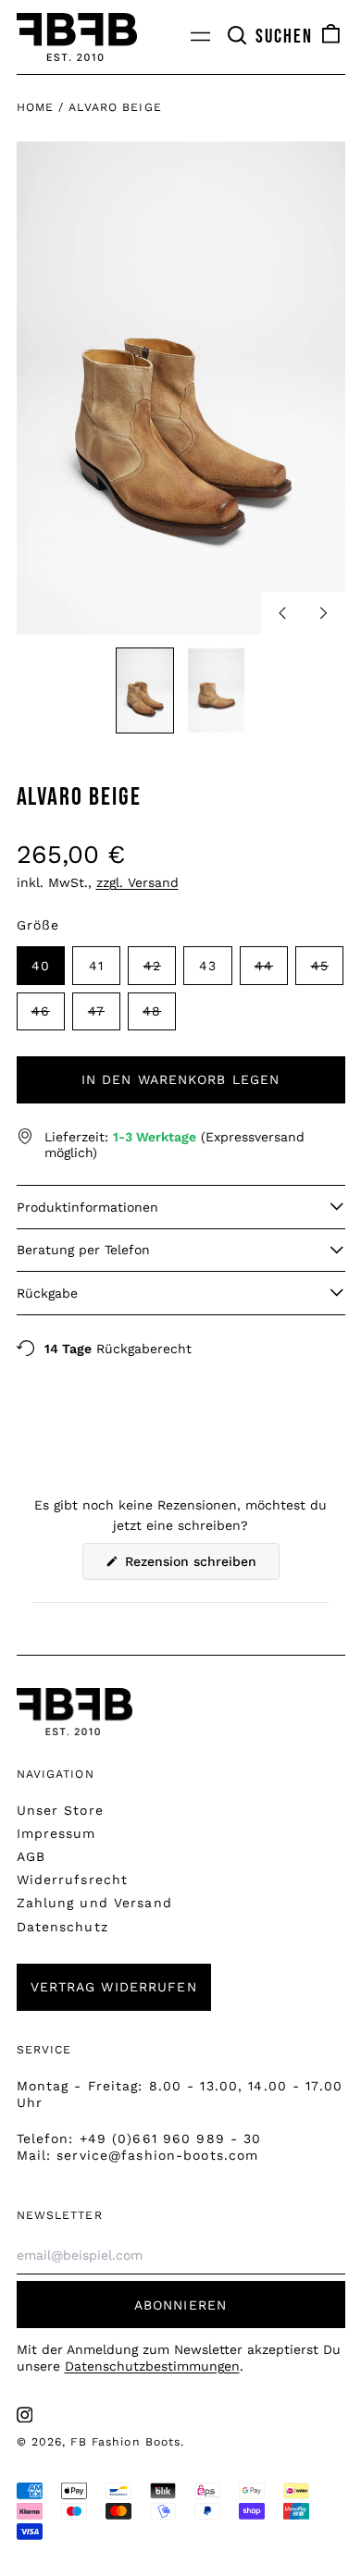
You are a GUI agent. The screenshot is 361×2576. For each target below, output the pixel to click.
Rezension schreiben (200, 1566)
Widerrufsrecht (73, 1880)
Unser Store (60, 1810)
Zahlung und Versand (94, 1903)
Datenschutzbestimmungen (152, 2366)
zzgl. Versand (137, 882)
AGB (31, 1856)
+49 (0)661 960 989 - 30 (171, 2138)
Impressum (56, 1833)
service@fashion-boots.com (157, 2155)
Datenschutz (62, 1927)
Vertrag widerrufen (114, 1987)
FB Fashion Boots (125, 2442)
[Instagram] (25, 2415)
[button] (269, 37)
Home (35, 107)
